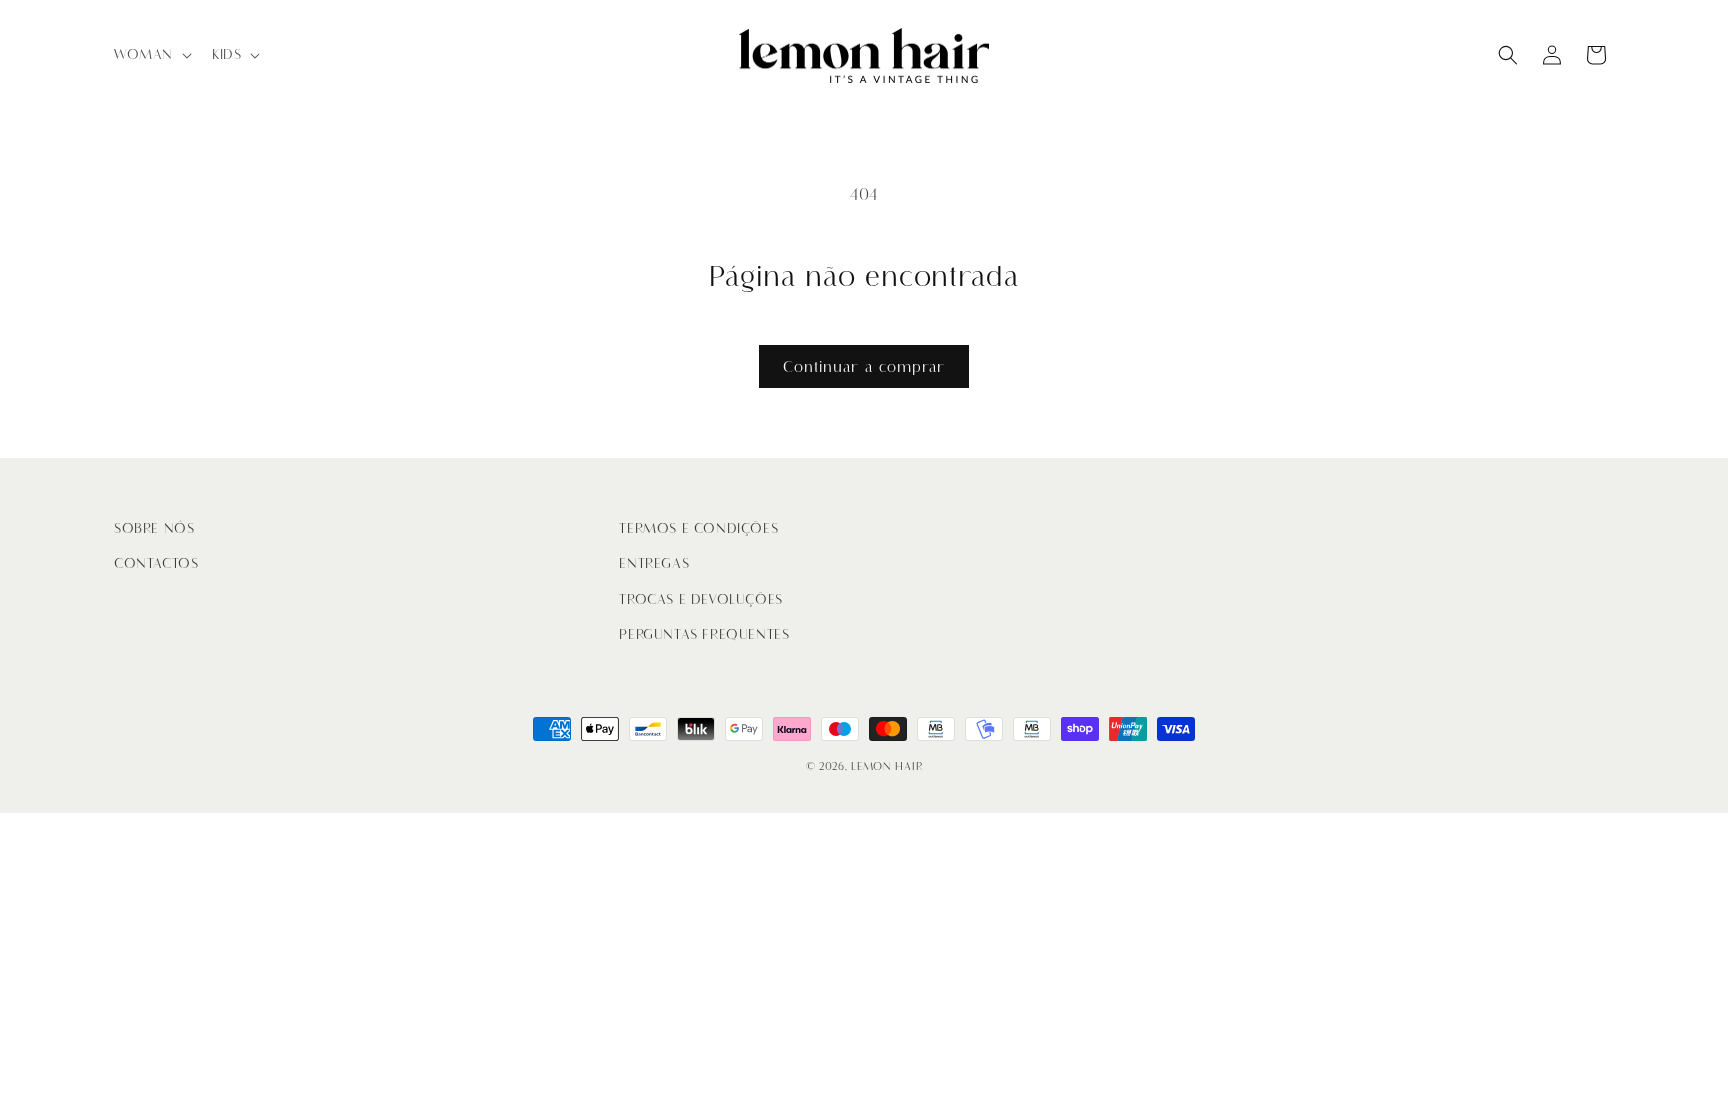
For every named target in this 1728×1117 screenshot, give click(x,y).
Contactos (156, 563)
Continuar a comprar (864, 367)
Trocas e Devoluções (700, 599)
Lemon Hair (886, 766)
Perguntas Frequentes (704, 634)
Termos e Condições (698, 528)
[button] (151, 55)
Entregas (654, 563)
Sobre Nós (154, 528)
